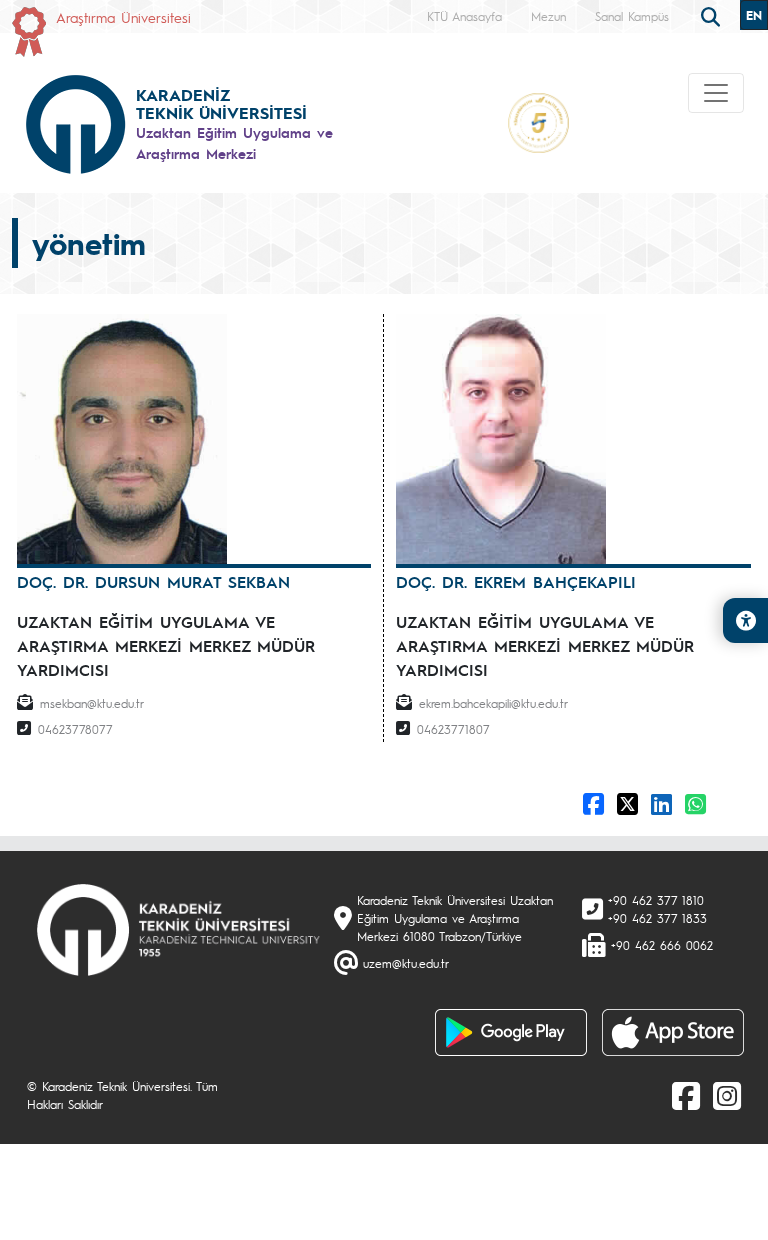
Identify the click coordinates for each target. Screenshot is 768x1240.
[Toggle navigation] (716, 93)
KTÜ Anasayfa (464, 16)
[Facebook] (686, 1095)
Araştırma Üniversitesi (123, 17)
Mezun (548, 16)
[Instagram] (727, 1095)
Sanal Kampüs (632, 16)
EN (754, 15)
